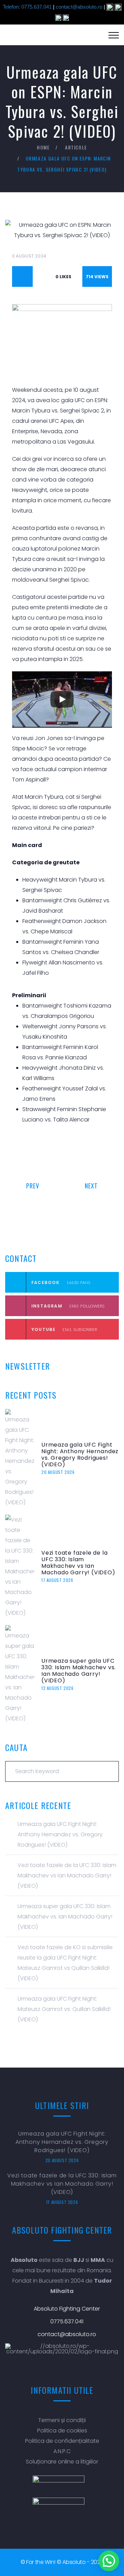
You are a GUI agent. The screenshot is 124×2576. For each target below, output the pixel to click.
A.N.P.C (62, 2451)
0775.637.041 (67, 2321)
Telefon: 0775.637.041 (27, 7)
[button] (109, 2561)
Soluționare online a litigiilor (62, 2462)
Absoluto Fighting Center (67, 2309)
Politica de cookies (62, 2431)
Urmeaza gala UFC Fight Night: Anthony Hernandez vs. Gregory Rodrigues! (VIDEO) (80, 1455)
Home (43, 147)
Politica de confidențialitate (62, 2441)
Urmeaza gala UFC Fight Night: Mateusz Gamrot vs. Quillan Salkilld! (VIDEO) (64, 2009)
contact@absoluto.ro (79, 7)
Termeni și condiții (62, 2420)
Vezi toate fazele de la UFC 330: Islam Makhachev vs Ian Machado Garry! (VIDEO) (78, 1563)
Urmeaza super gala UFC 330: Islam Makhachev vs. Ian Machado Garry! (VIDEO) (79, 1671)
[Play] (62, 699)
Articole (76, 147)
